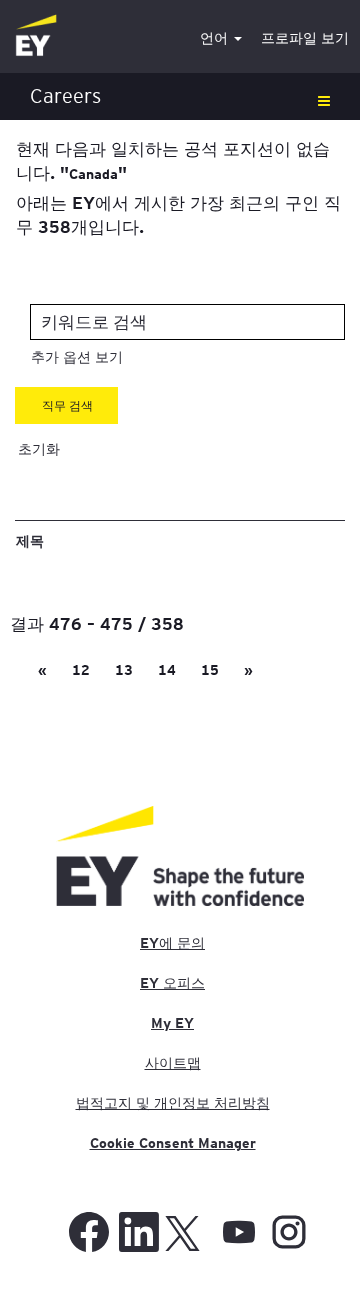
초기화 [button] (39, 449)
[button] (180, 96)
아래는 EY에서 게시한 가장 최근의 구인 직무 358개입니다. (178, 214)
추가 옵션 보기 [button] (77, 357)
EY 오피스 (172, 983)
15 (210, 670)
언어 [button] (216, 38)
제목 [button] (30, 540)
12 (81, 670)
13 (124, 670)
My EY (172, 1023)
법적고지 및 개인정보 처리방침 (173, 1103)
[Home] (36, 36)
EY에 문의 (172, 943)
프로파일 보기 (305, 38)
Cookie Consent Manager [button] (173, 1143)
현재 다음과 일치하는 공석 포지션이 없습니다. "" (173, 160)
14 (167, 670)
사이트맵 (173, 1063)
